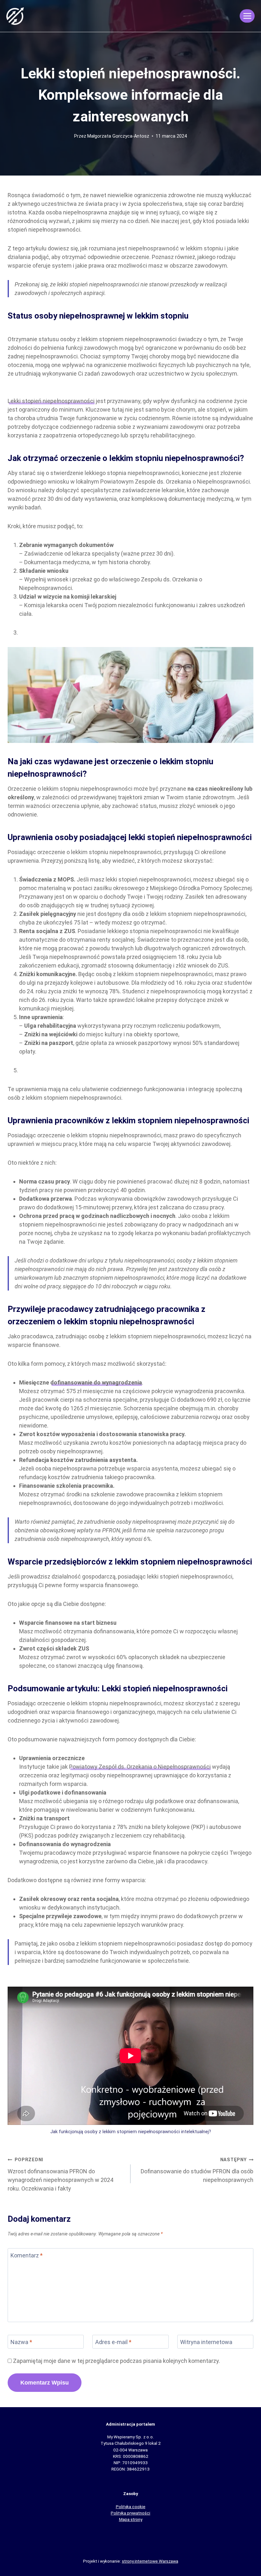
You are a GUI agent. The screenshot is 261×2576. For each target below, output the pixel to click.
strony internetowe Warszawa (150, 2561)
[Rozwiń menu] (247, 16)
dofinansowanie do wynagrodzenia (96, 1382)
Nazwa (21, 2342)
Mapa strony (131, 2519)
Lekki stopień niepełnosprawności (51, 401)
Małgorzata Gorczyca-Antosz (118, 136)
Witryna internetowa (206, 2342)
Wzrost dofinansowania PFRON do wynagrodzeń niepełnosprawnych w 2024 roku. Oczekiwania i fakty (60, 2174)
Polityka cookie (131, 2507)
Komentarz (27, 2256)
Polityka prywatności (130, 2513)
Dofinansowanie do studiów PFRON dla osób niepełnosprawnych (197, 2170)
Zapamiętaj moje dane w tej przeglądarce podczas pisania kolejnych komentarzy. (116, 2361)
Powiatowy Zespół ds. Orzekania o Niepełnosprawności (140, 1767)
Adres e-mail (113, 2342)
